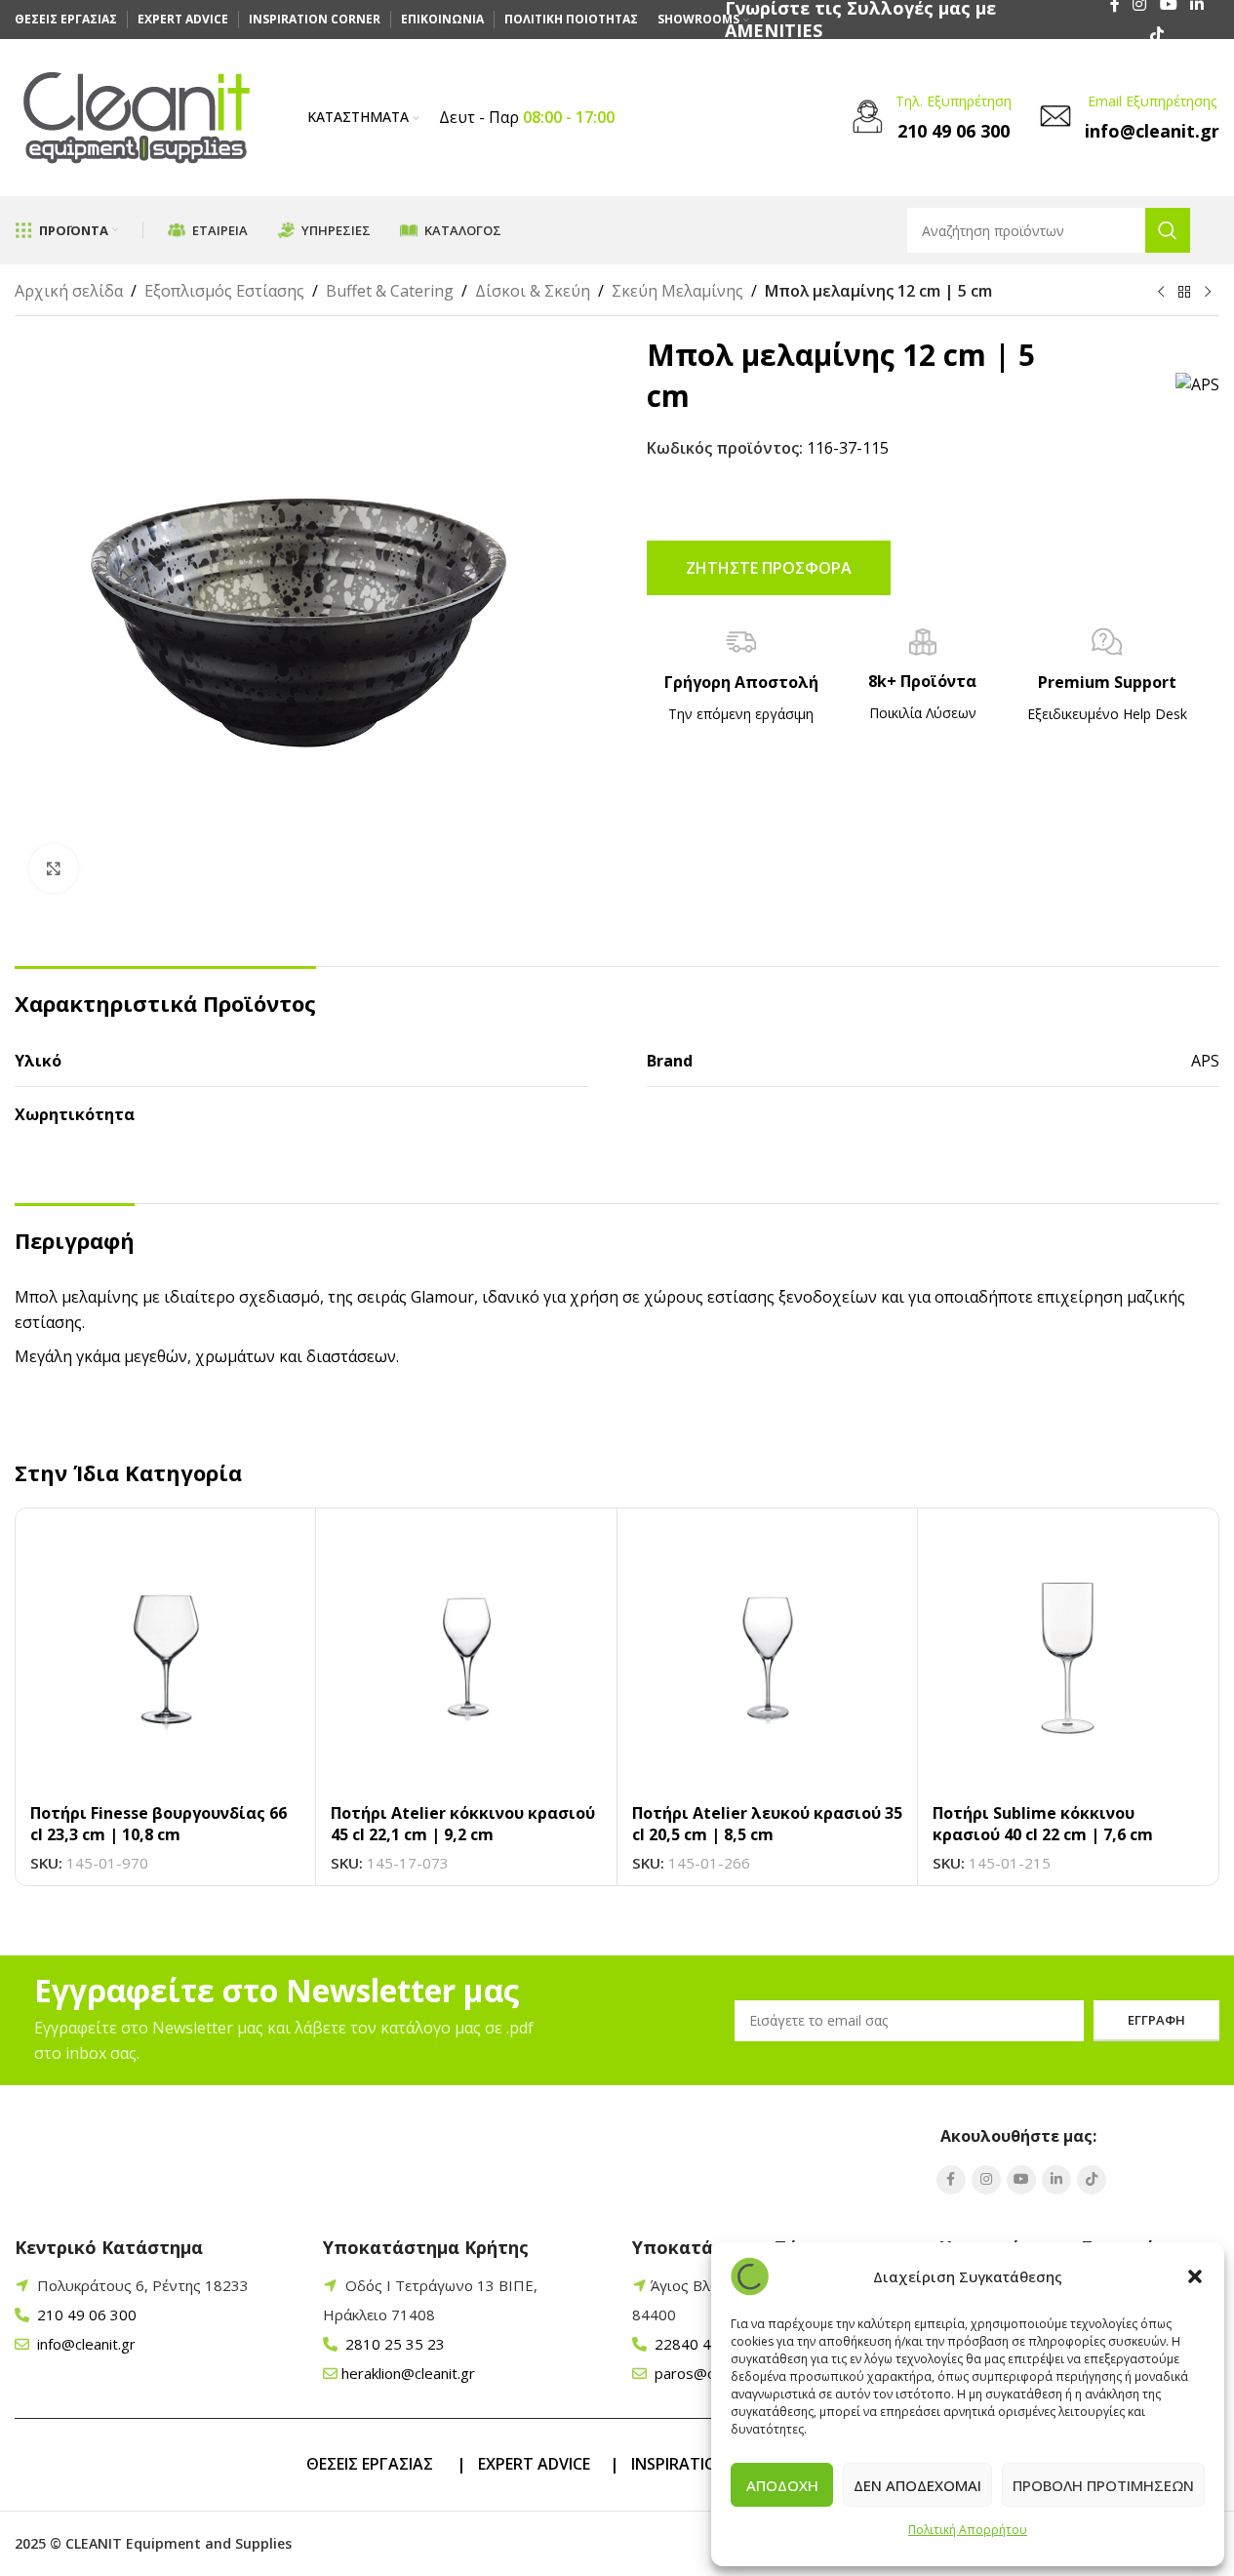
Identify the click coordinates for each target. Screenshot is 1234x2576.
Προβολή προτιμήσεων (1103, 2485)
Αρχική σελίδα (69, 291)
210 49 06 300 (85, 2314)
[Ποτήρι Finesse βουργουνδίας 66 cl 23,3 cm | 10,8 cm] (165, 1658)
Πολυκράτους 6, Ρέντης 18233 (143, 2285)
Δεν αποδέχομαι (917, 2485)
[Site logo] (137, 116)
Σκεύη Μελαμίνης (677, 291)
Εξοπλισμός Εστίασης (224, 291)
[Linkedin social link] (1056, 2180)
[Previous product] (1161, 293)
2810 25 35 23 (393, 2344)
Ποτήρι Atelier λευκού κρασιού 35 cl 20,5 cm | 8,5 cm (767, 1824)
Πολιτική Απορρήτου (968, 2530)
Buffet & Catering (390, 291)
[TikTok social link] (1156, 34)
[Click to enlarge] (54, 868)
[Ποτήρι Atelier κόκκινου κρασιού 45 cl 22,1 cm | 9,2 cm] (466, 1658)
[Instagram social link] (986, 2180)
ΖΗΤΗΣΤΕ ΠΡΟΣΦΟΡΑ (769, 568)
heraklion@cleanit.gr (408, 2373)
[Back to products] (1184, 293)
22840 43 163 (700, 2344)
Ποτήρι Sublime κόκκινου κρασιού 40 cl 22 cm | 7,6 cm (1043, 1824)
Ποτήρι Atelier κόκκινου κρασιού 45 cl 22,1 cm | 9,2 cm (463, 1824)
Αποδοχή (782, 2485)
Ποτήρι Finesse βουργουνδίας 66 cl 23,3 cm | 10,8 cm (159, 1824)
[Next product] (1208, 293)
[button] (1195, 2276)
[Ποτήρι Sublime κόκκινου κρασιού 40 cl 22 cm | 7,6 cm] (1068, 1658)
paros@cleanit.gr (709, 2373)
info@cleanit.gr (84, 2344)
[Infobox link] (929, 118)
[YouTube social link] (1021, 2180)
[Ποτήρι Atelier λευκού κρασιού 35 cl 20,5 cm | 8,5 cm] (767, 1658)
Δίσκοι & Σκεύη (533, 291)
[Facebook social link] (951, 2180)
